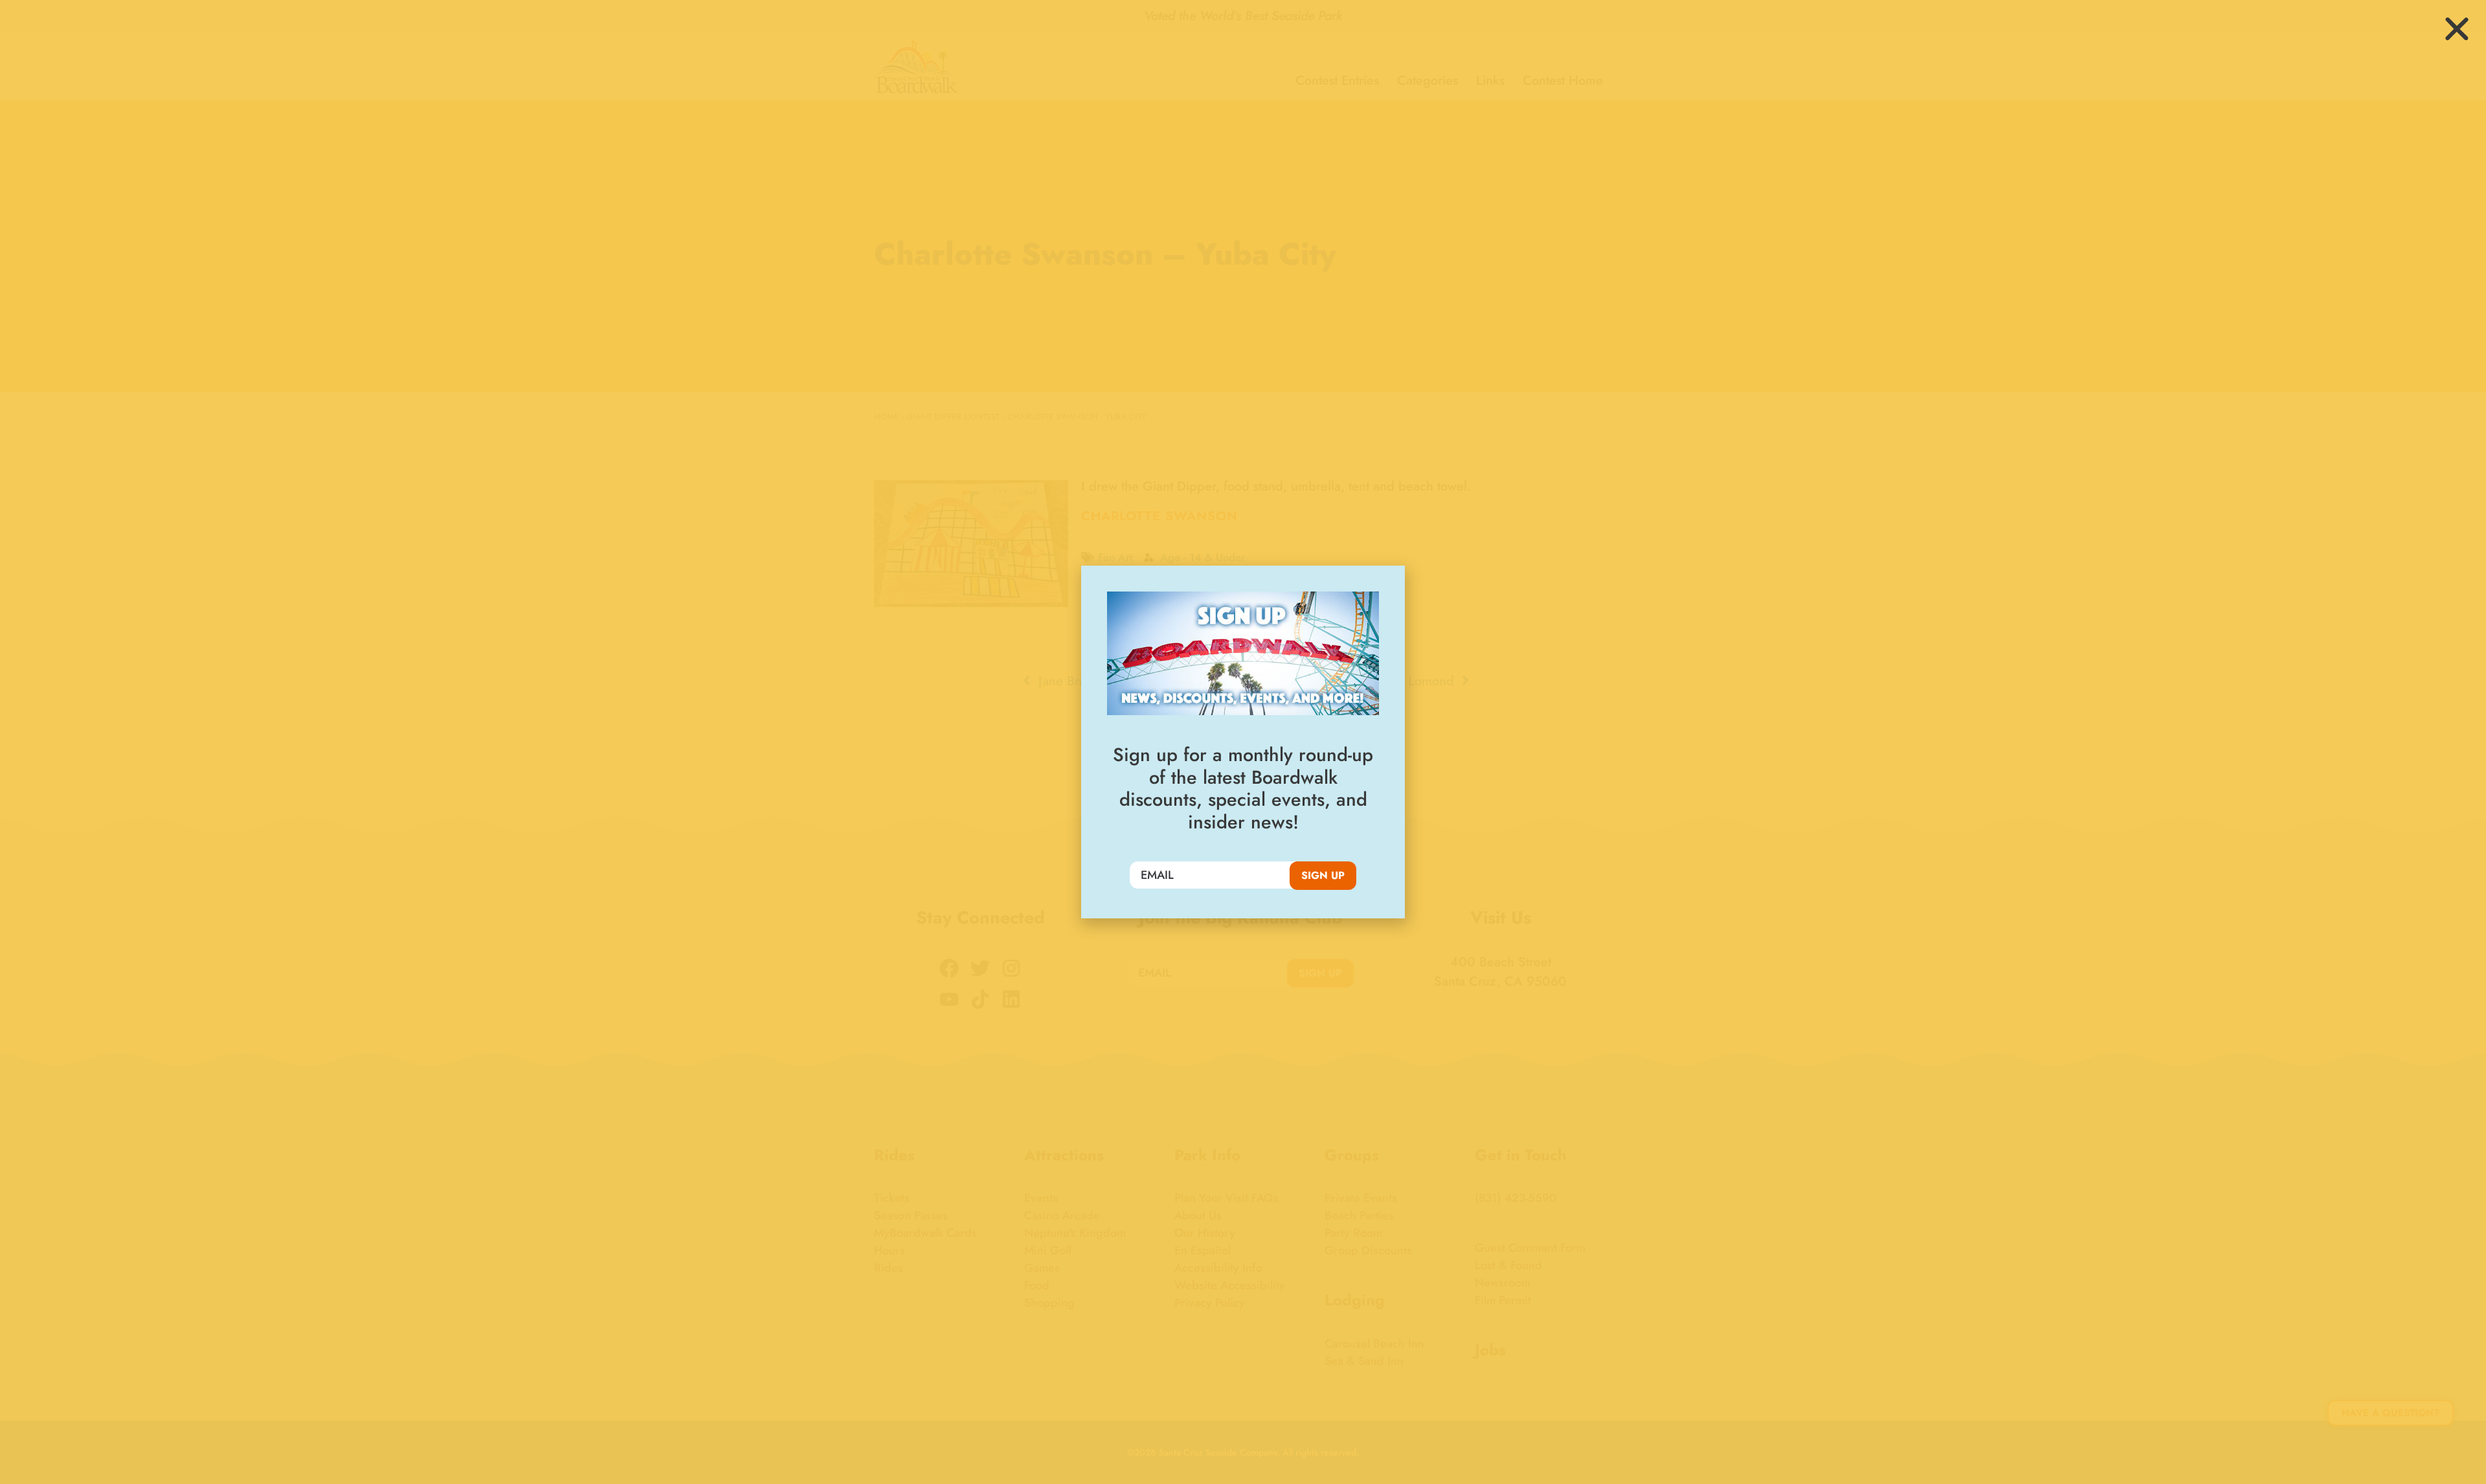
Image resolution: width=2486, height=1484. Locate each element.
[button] (2457, 29)
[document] (1243, 742)
